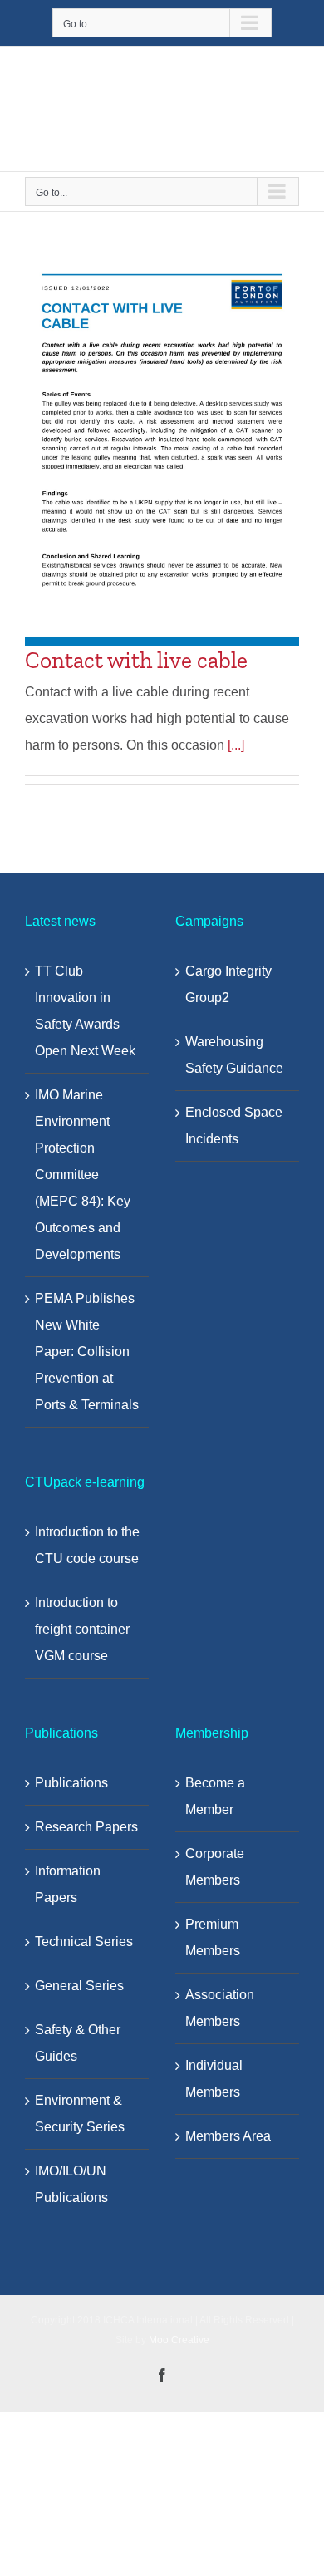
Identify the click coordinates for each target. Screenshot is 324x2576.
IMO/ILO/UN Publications (71, 2184)
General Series (79, 1986)
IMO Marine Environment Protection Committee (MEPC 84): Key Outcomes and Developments (83, 1175)
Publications (71, 1783)
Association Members (220, 2008)
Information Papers (68, 1884)
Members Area (228, 2136)
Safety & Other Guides (78, 2043)
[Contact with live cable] (162, 452)
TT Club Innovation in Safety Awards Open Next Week (85, 1011)
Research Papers (86, 1827)
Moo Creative (179, 2340)
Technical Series (84, 1942)
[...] (236, 745)
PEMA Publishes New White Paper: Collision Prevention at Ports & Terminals (87, 1352)
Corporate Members (215, 1867)
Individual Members (214, 2079)
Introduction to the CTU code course (87, 1545)
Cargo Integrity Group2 (228, 984)
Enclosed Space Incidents (234, 1126)
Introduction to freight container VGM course (82, 1629)
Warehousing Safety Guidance (234, 1055)
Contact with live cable (136, 660)
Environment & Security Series (80, 2114)
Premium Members (213, 1937)
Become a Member (215, 1796)
